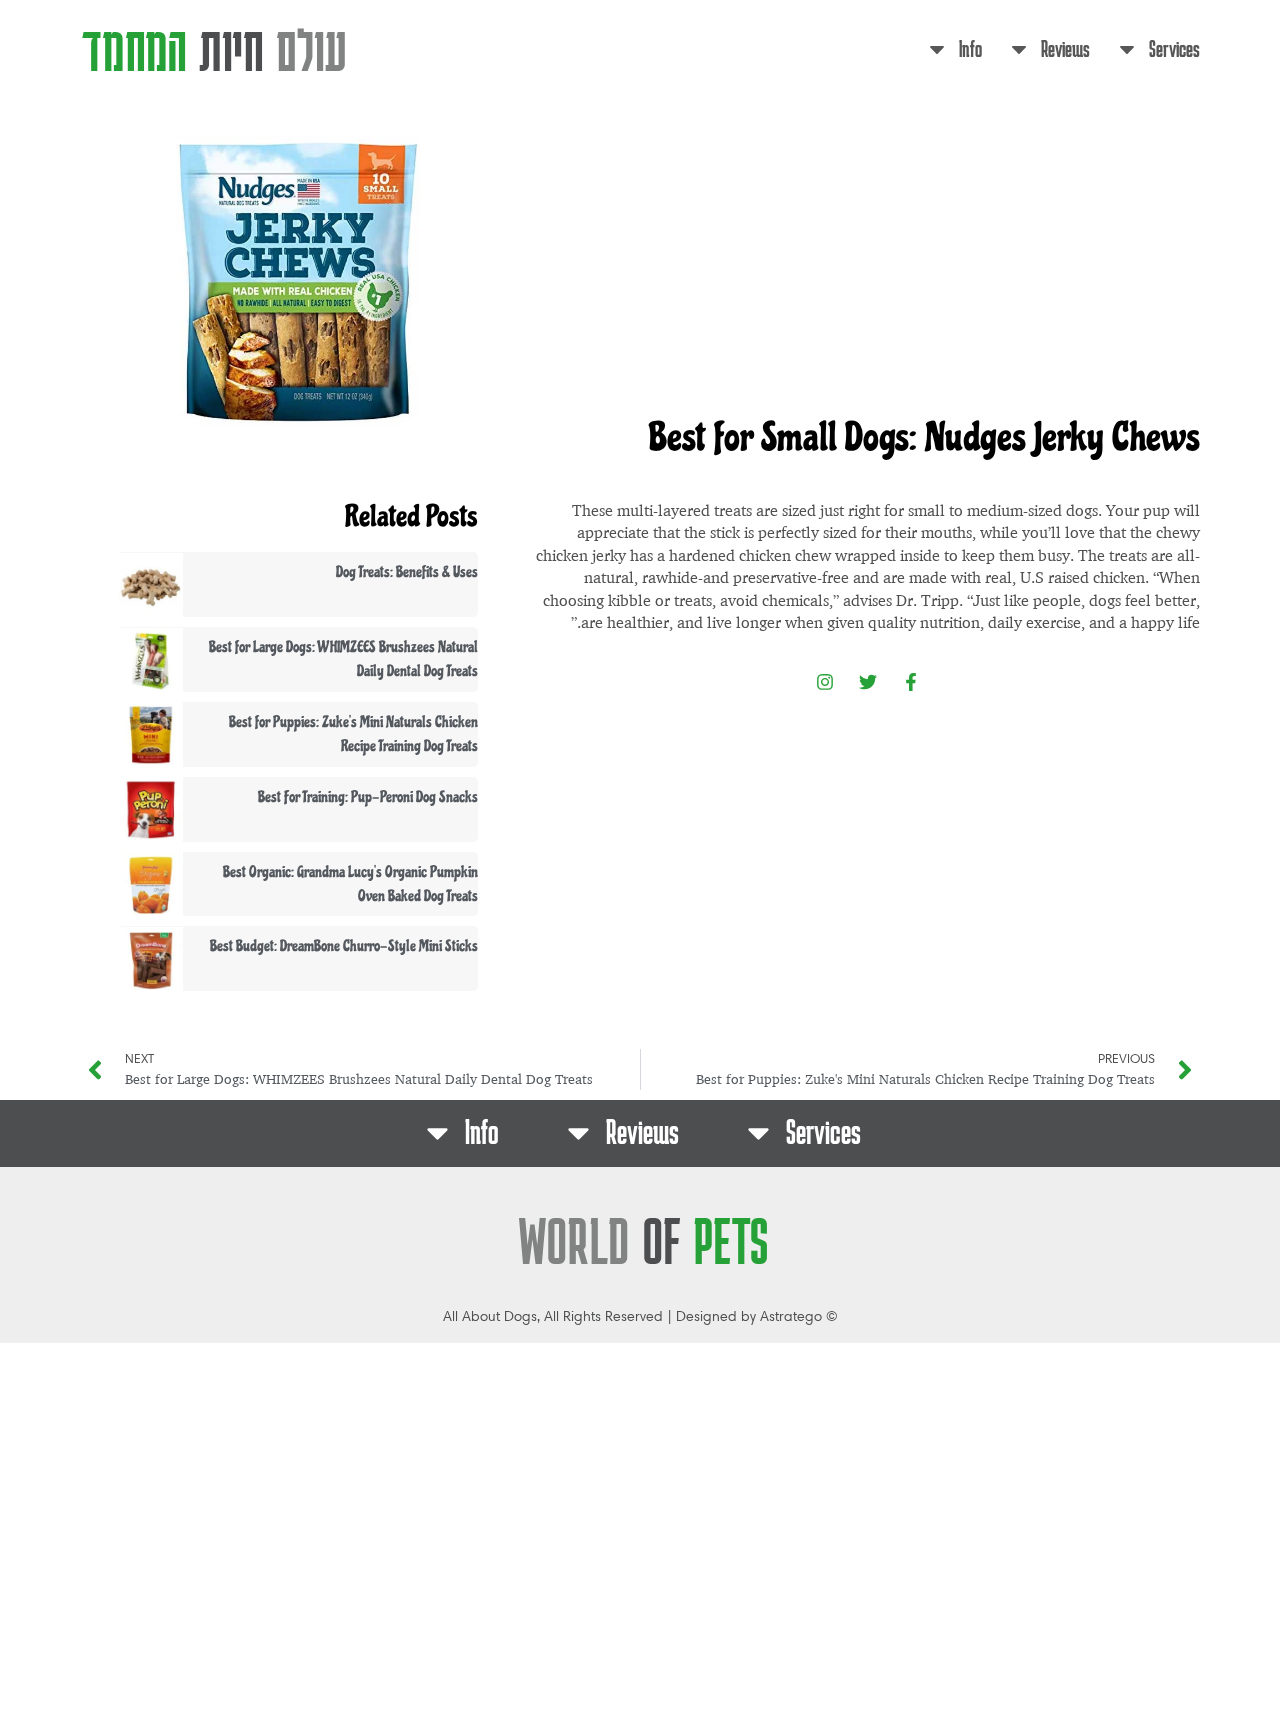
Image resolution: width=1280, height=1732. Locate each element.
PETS (644, 1241)
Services (1174, 48)
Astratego (791, 1316)
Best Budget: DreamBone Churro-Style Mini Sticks (344, 946)
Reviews (1065, 48)
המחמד (214, 48)
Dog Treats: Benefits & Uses (407, 572)
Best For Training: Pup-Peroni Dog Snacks (368, 797)
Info (970, 48)
